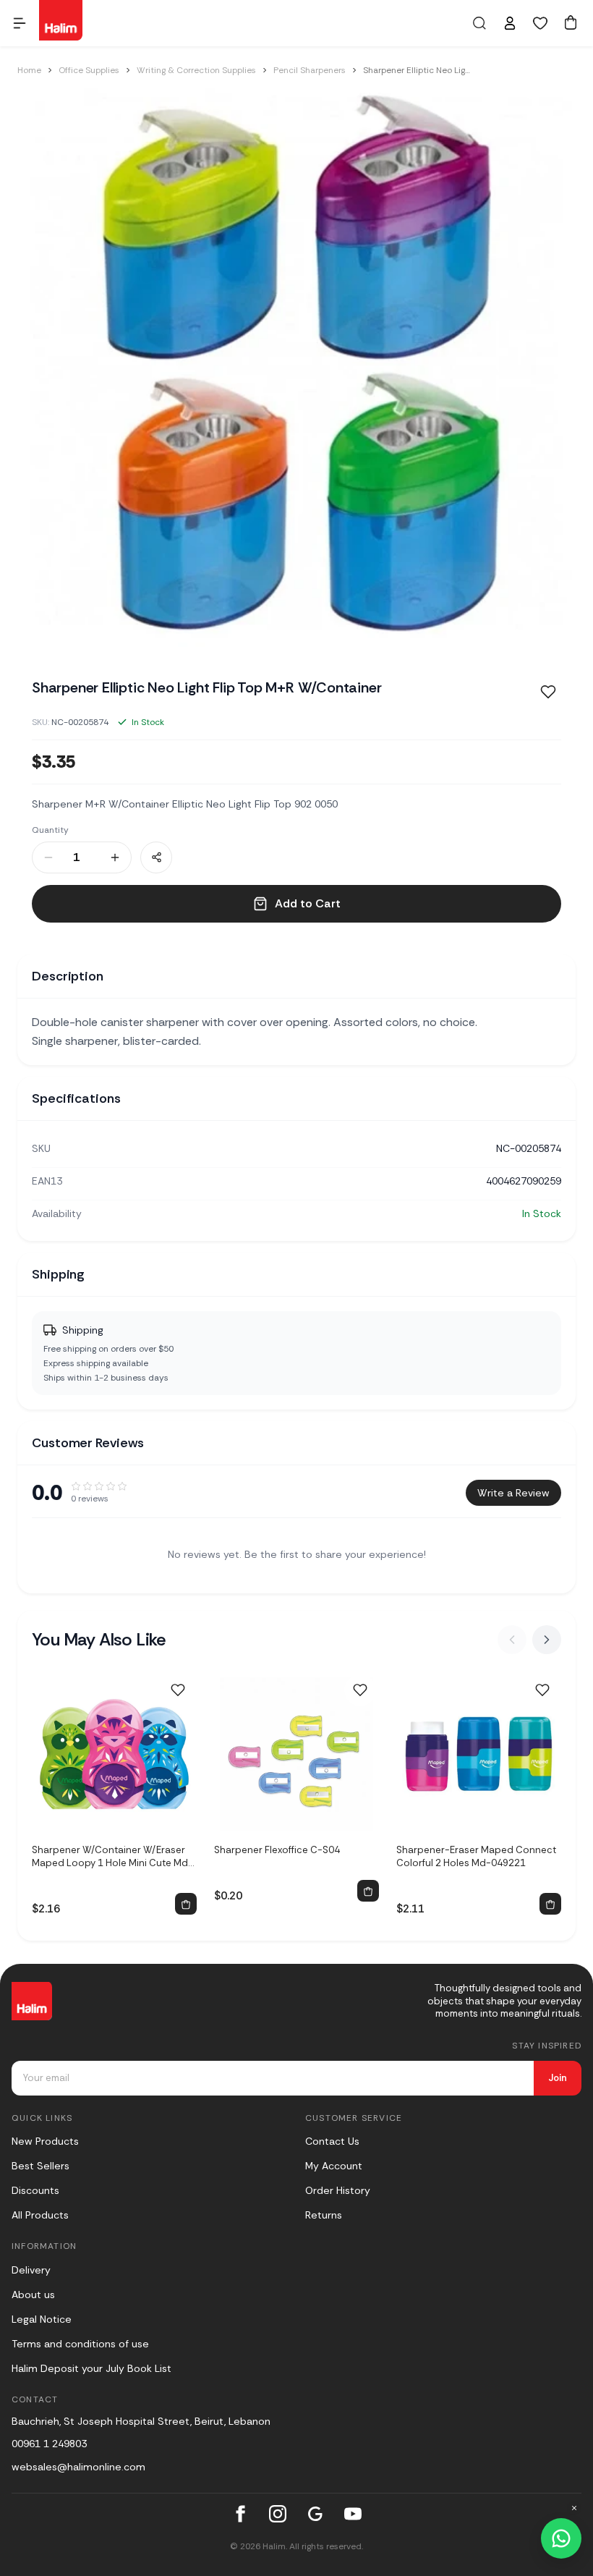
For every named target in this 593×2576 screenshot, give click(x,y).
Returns (324, 2215)
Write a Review (513, 1493)
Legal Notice (42, 2319)
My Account (334, 2166)
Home (29, 70)
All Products (40, 2215)
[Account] (510, 23)
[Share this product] (156, 857)
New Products (45, 2141)
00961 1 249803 (49, 2444)
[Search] (479, 23)
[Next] (547, 1640)
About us (33, 2295)
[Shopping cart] (571, 22)
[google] (315, 2514)
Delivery (31, 2270)
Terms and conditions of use (80, 2344)
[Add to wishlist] (178, 1690)
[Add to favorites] (548, 692)
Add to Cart (308, 903)
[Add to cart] (186, 1904)
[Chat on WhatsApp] (561, 2538)
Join (558, 2078)
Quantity (50, 830)
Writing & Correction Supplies (196, 70)
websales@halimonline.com (78, 2467)
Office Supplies (89, 70)
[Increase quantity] (115, 857)
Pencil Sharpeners (310, 70)
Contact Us (332, 2141)
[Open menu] (20, 23)
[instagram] (278, 2514)
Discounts (35, 2190)
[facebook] (240, 2514)
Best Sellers (40, 2166)
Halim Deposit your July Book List (91, 2368)
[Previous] (512, 1640)
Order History (338, 2190)
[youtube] (353, 2514)
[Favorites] (540, 23)
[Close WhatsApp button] (574, 2508)
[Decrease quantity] (48, 857)
